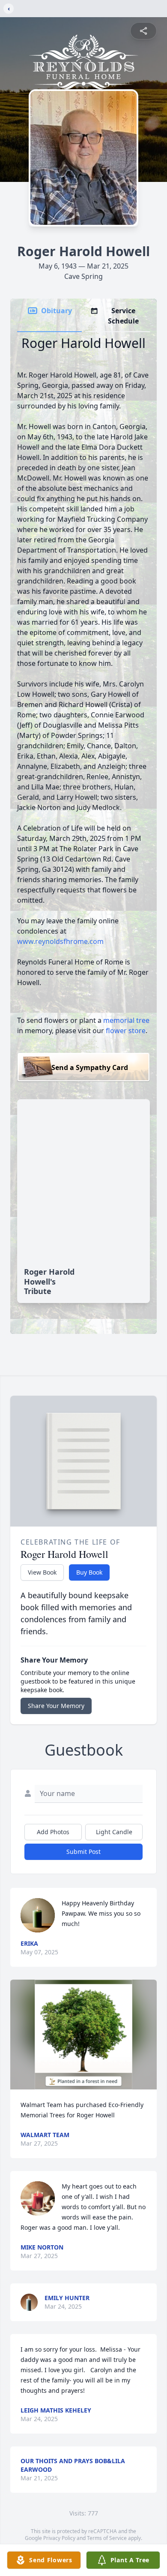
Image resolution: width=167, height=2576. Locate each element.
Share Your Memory (56, 1706)
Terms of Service (107, 2538)
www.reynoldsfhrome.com (60, 941)
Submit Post (83, 1852)
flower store (126, 1031)
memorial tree (126, 1020)
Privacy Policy (59, 2538)
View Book (42, 1572)
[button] (84, 2035)
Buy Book (89, 1572)
